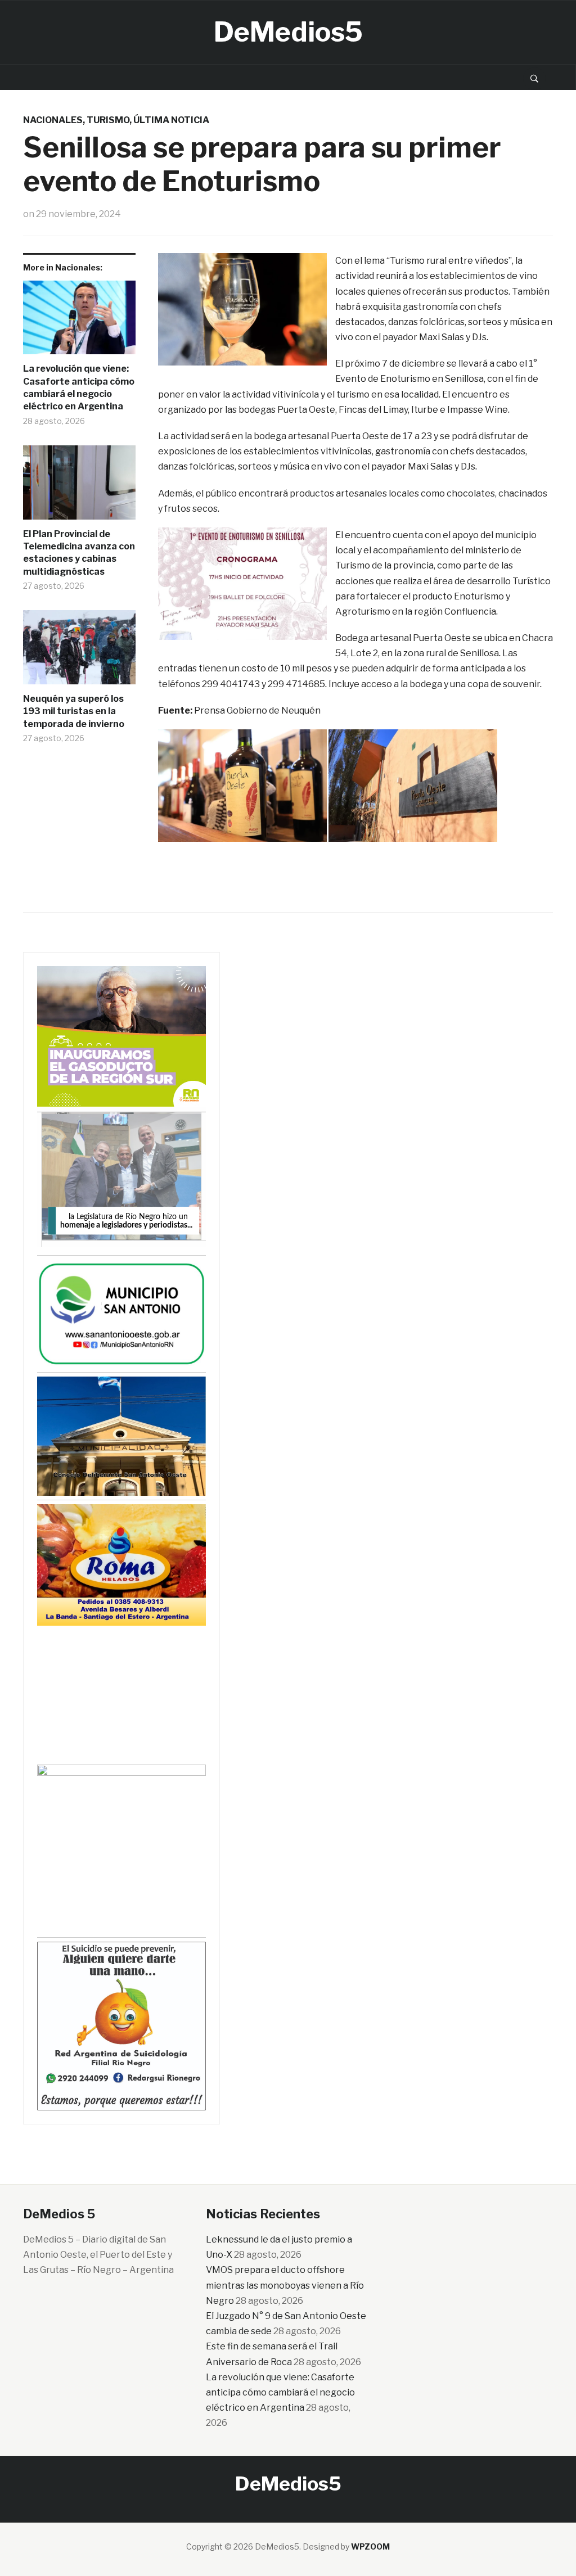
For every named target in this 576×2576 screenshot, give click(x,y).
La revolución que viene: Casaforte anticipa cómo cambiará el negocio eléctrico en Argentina (79, 387)
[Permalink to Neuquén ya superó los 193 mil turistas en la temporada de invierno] (79, 651)
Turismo (108, 120)
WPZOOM (370, 2546)
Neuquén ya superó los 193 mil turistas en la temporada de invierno (74, 711)
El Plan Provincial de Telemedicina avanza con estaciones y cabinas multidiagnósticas (79, 553)
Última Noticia (171, 120)
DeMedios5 (288, 32)
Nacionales (53, 120)
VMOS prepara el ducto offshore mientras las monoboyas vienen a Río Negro (285, 2285)
